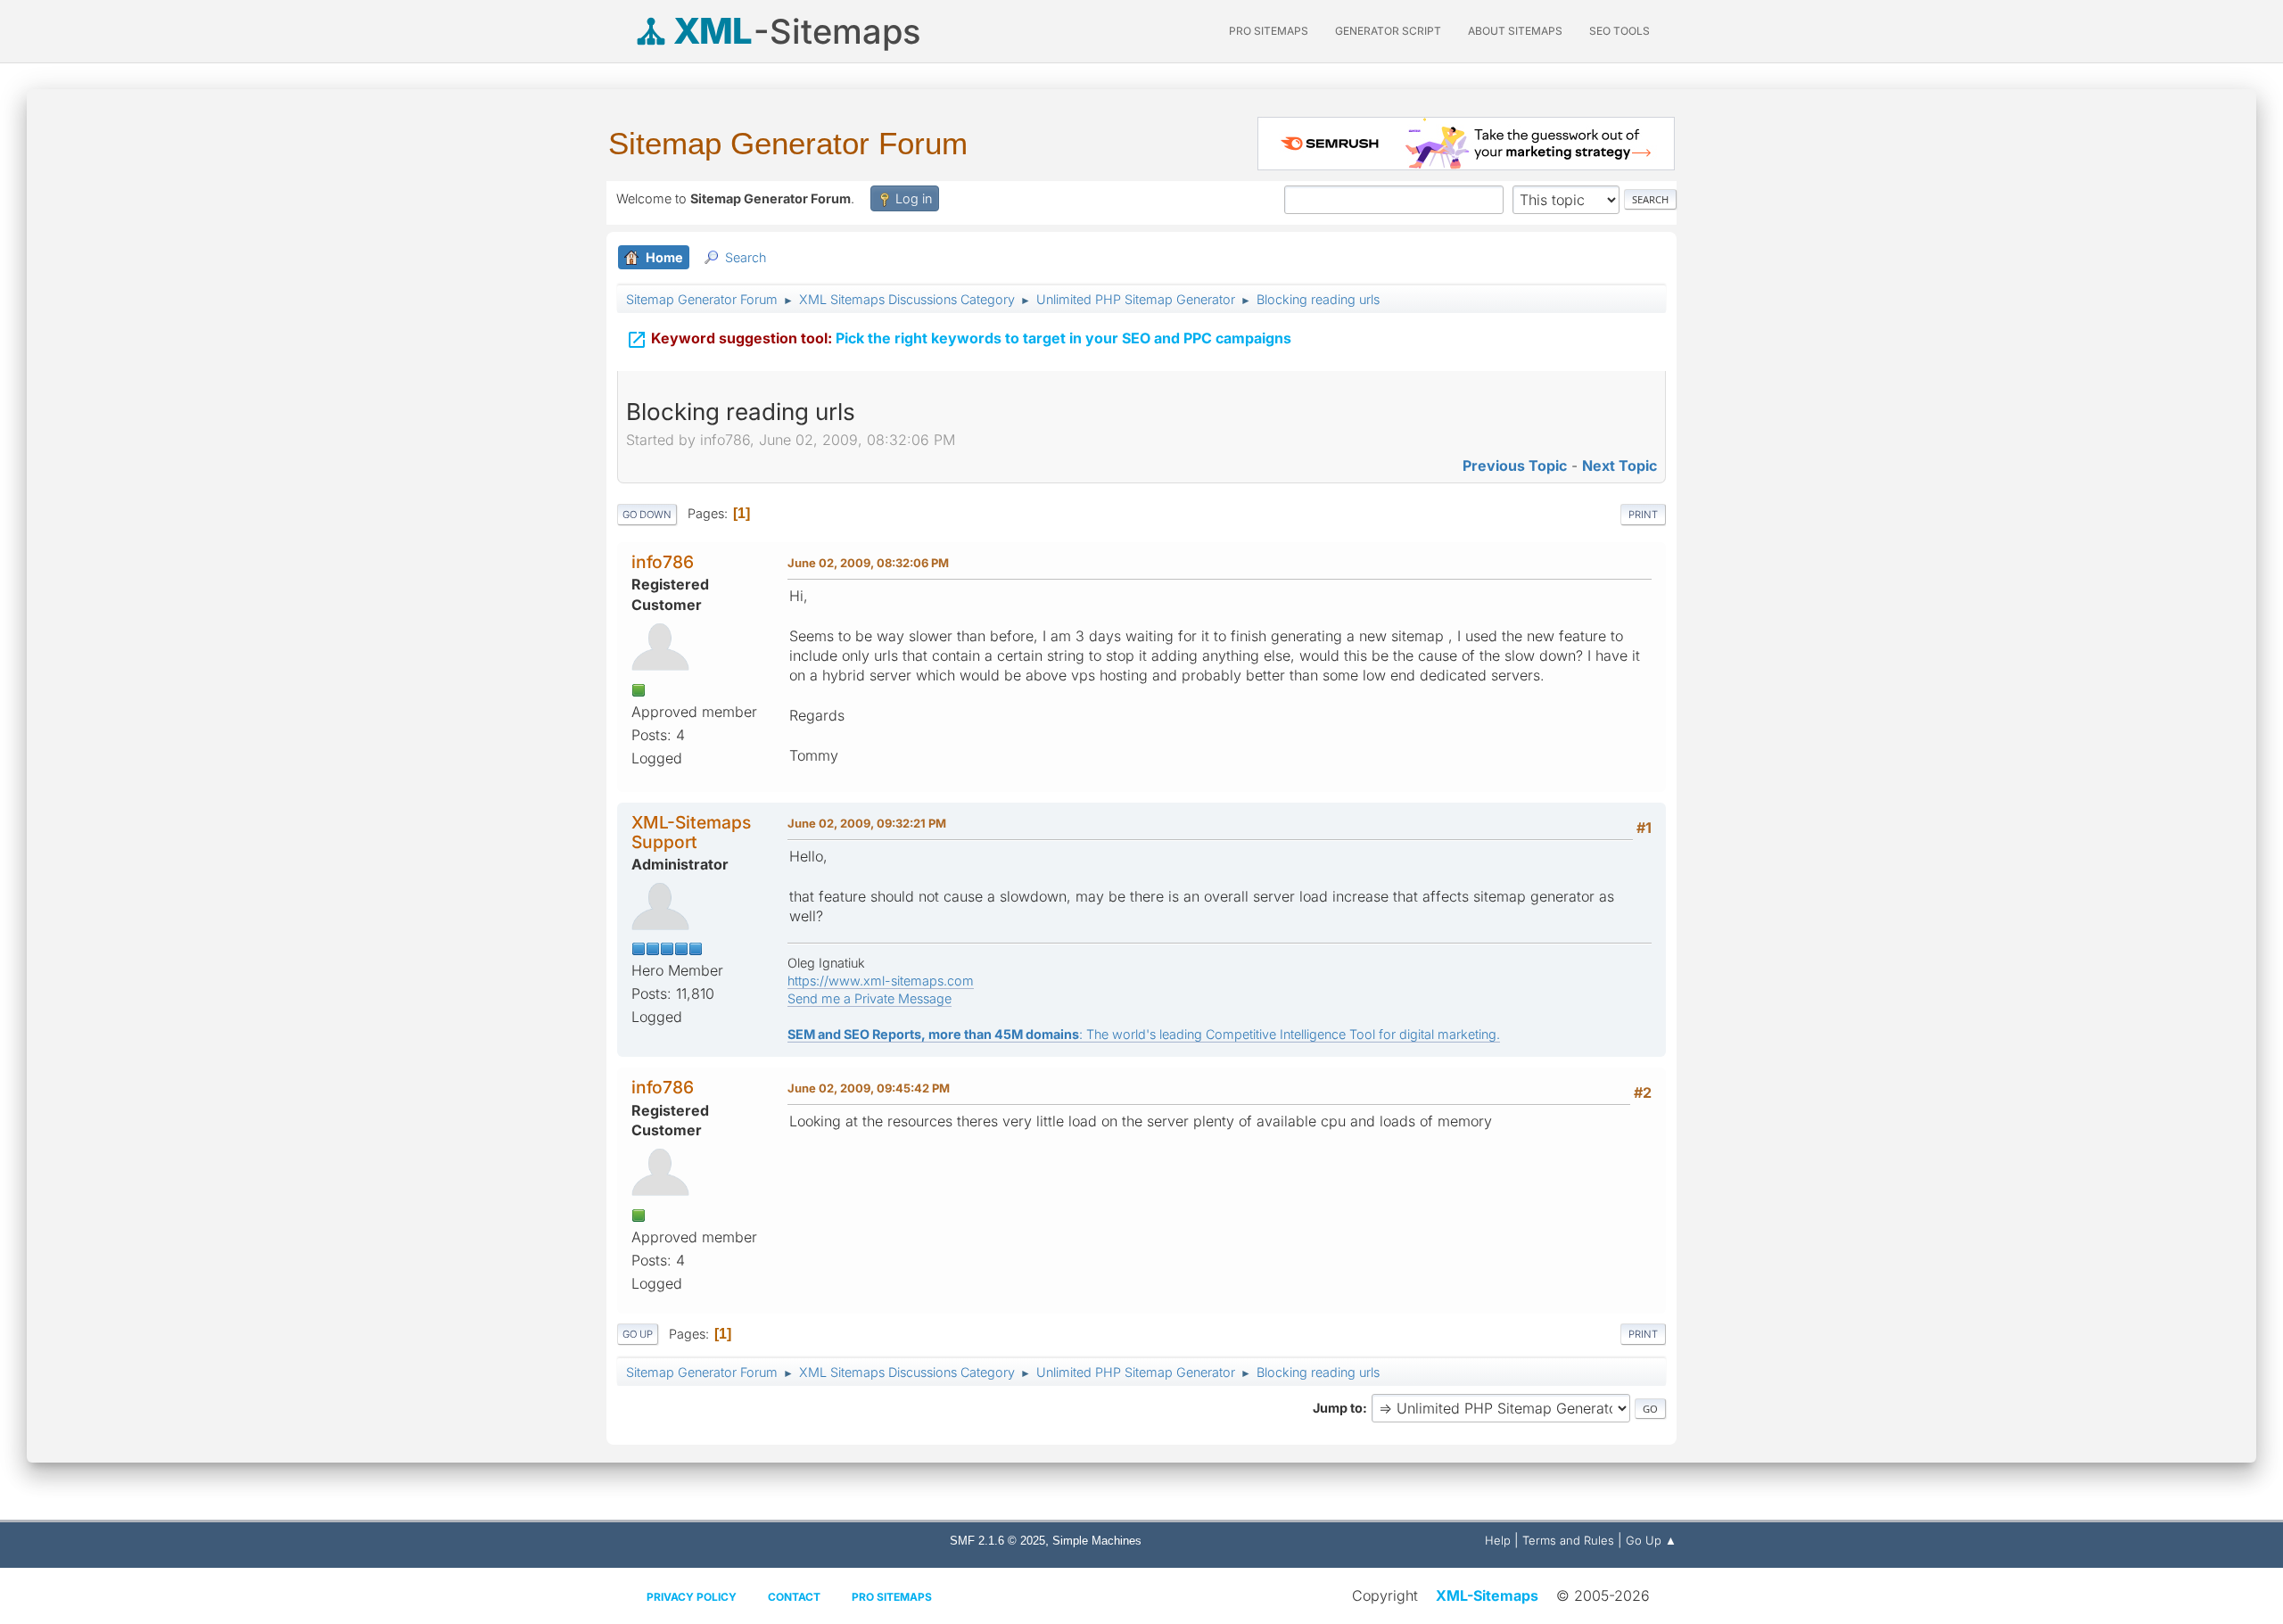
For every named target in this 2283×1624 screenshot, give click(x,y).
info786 (663, 562)
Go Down (647, 515)
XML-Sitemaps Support (691, 832)
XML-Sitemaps (1487, 1595)
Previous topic (1515, 466)
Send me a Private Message (870, 998)
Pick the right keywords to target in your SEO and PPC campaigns (959, 340)
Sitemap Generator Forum (788, 143)
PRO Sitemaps (1269, 31)
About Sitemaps (1515, 31)
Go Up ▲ (1651, 1540)
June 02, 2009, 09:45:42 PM (869, 1088)
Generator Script (1388, 31)
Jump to (1338, 1408)
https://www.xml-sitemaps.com (881, 981)
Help (1498, 1540)
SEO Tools (1620, 31)
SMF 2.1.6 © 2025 (997, 1541)
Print (1643, 515)
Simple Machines (1097, 1541)
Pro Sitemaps (892, 1597)
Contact (794, 1597)
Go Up (638, 1334)
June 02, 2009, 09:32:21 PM (867, 823)
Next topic (1620, 466)
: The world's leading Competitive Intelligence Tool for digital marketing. (1144, 1034)
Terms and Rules (1568, 1540)
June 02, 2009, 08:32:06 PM (868, 563)
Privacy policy (692, 1597)
